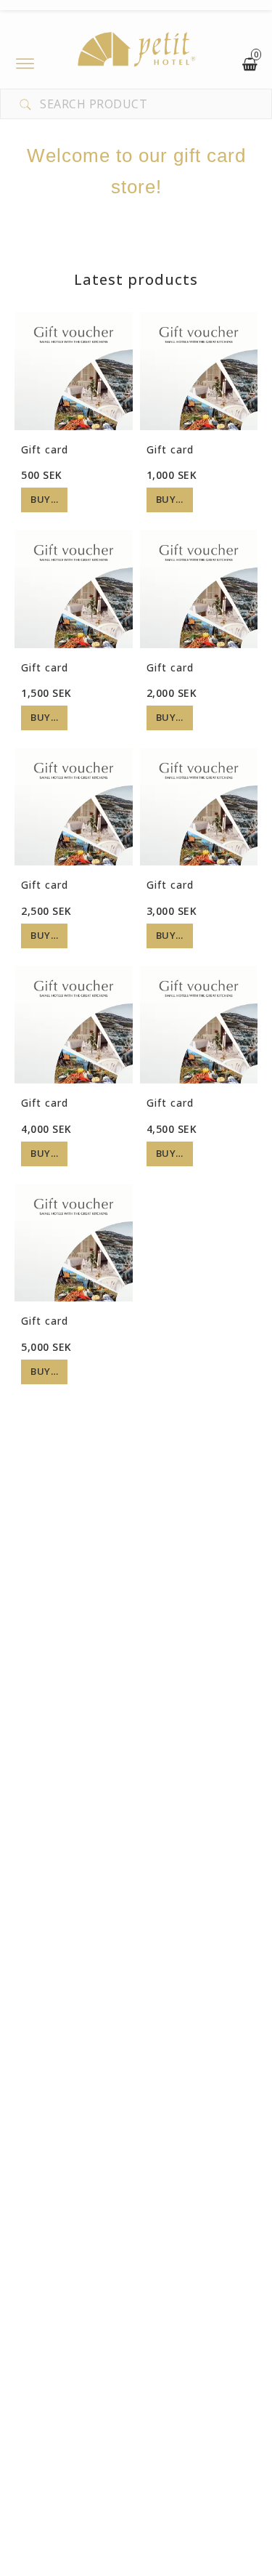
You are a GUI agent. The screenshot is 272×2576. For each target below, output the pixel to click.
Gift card (45, 449)
